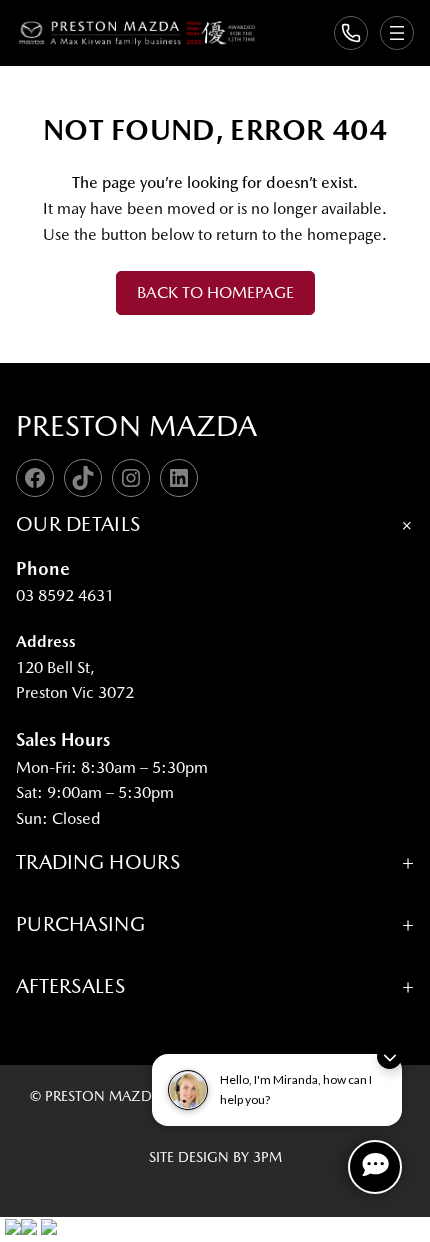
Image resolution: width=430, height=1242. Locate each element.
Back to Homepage (215, 292)
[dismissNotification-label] (389, 1056)
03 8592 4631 (65, 595)
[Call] (351, 33)
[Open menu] (397, 33)
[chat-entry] (375, 1167)
